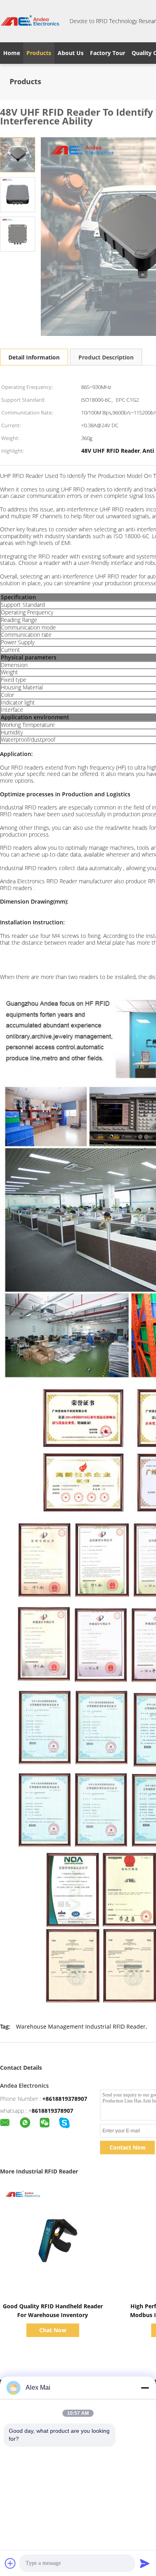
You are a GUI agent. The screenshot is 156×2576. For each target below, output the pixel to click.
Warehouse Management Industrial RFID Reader (81, 2026)
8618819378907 (52, 2111)
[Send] (145, 2563)
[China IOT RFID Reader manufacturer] (30, 21)
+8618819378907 (65, 2099)
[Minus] (145, 2388)
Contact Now (128, 2147)
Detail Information (34, 357)
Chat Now (53, 2330)
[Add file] (10, 2563)
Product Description (106, 357)
